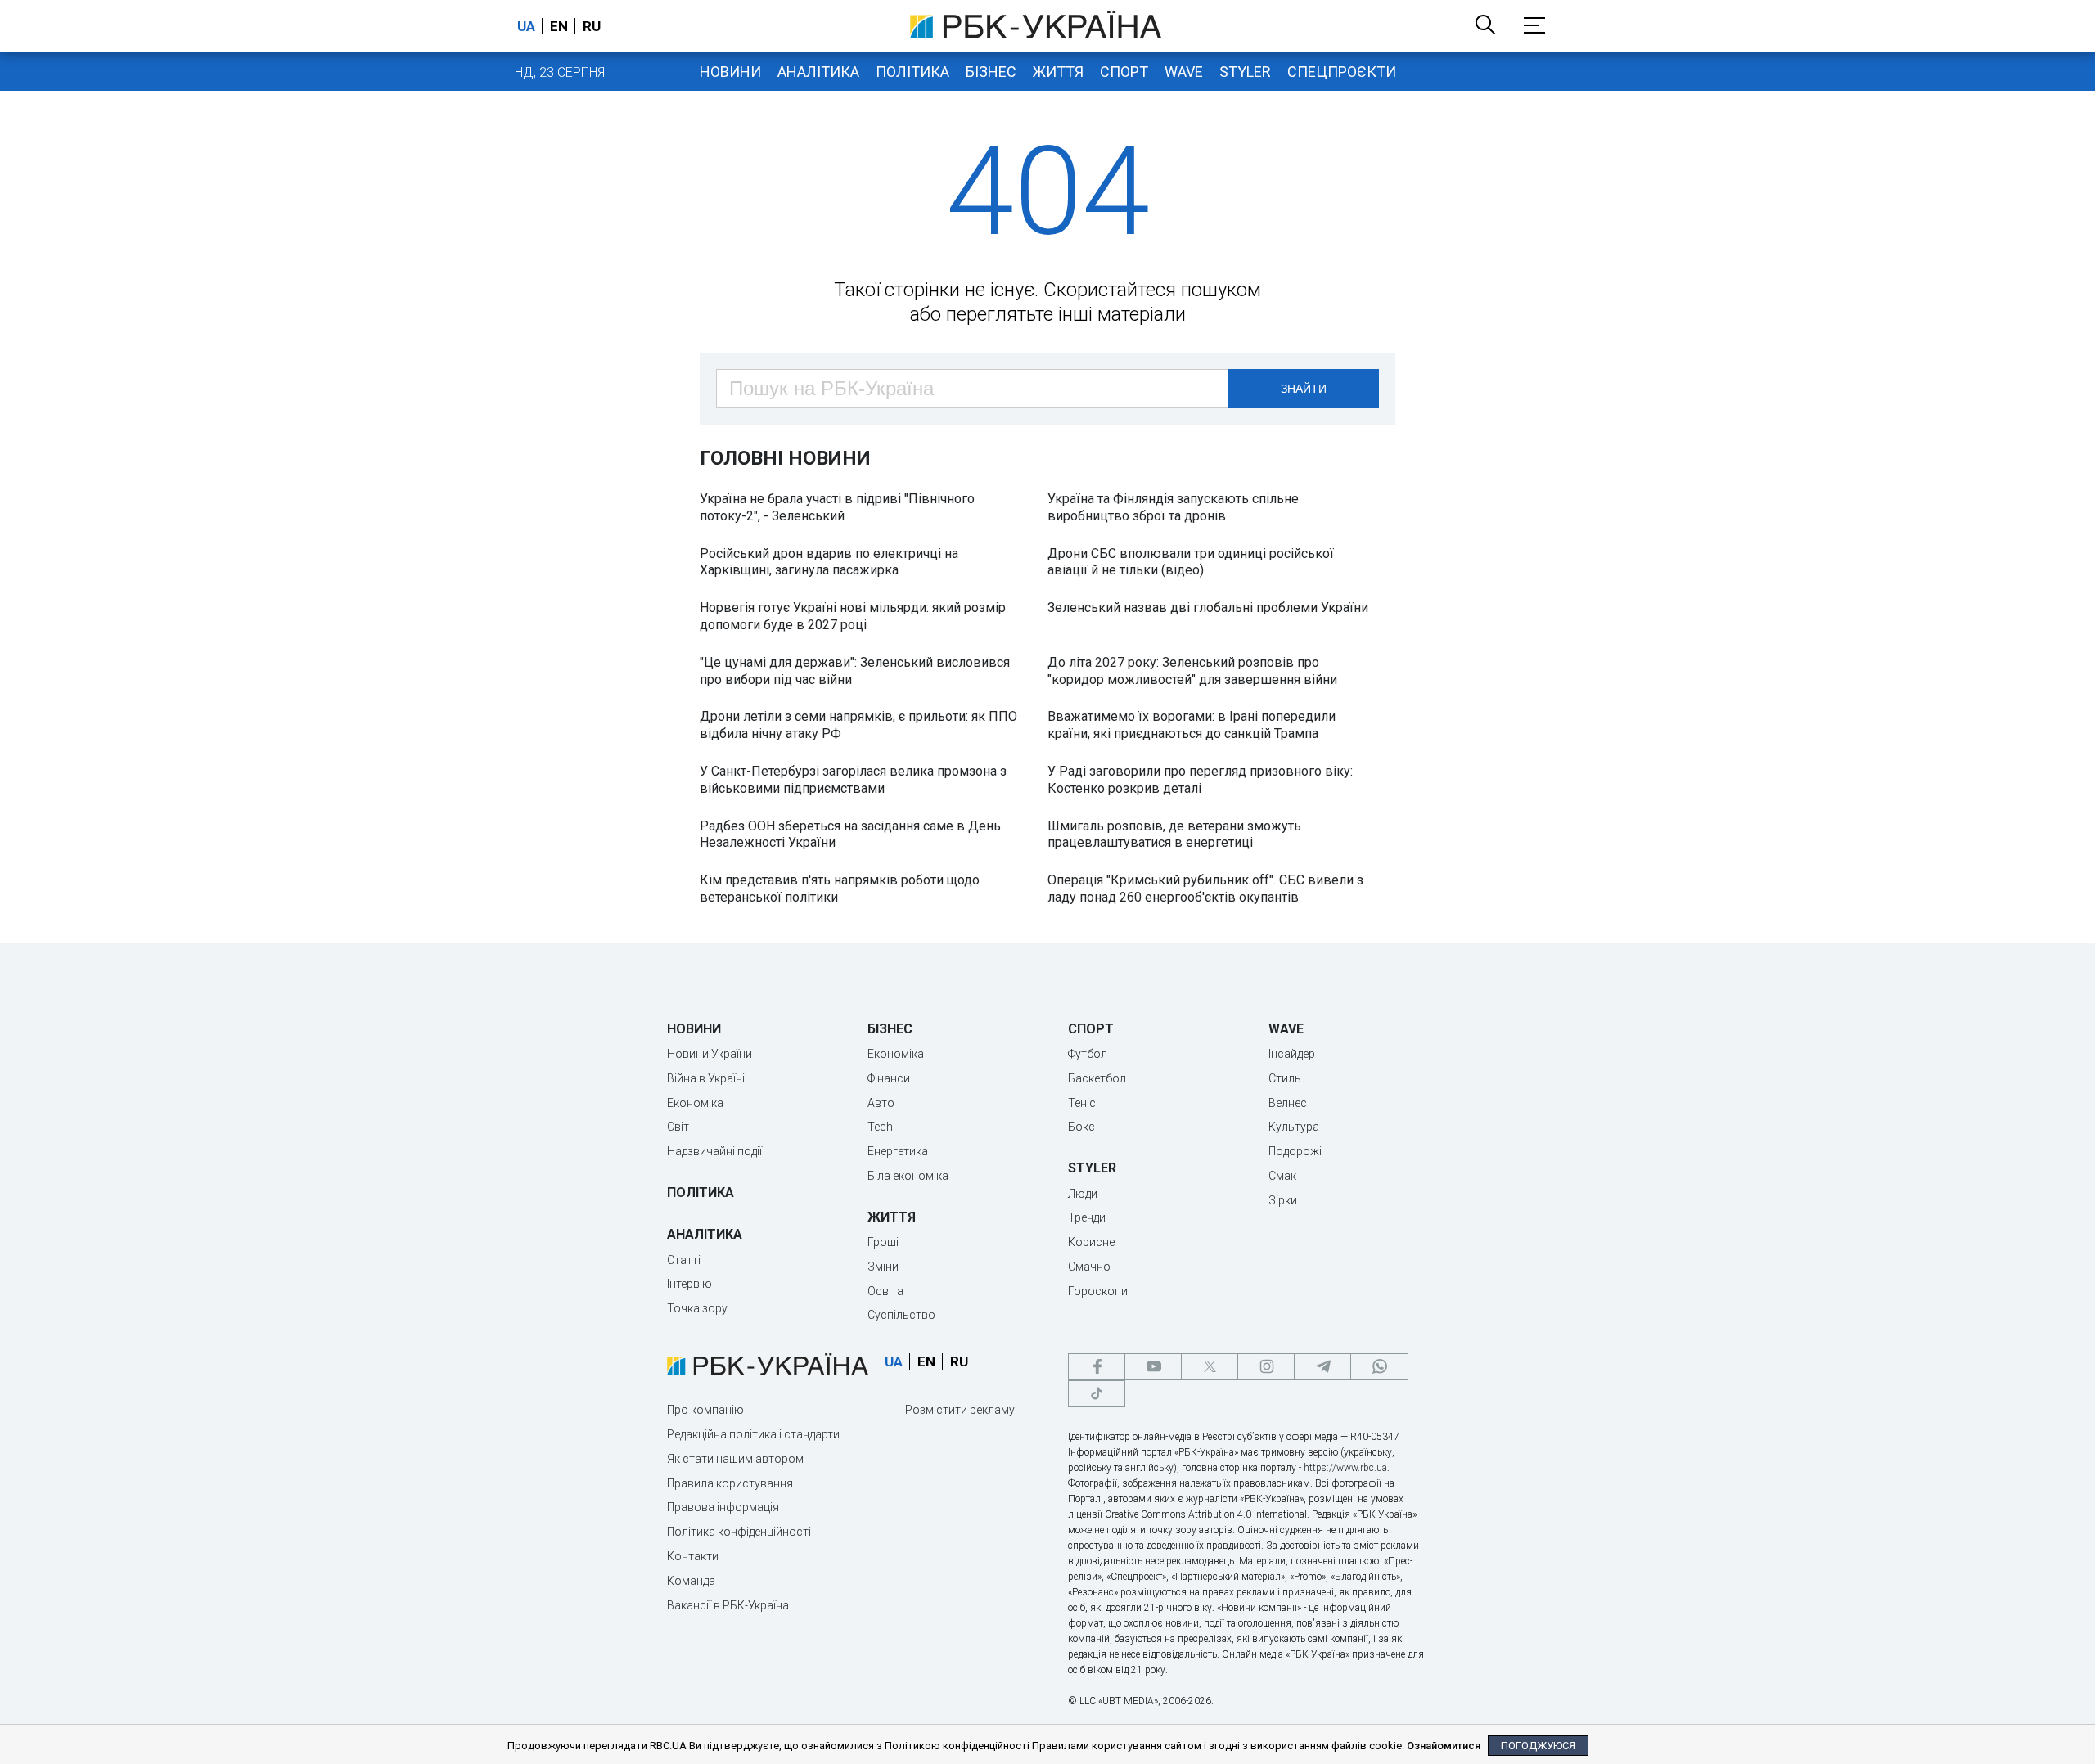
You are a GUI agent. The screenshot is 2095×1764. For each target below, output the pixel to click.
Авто (881, 1103)
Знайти (1304, 389)
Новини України (710, 1054)
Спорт (1124, 72)
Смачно (1089, 1267)
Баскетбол (1097, 1078)
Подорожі (1295, 1151)
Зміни (883, 1267)
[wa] (1379, 1367)
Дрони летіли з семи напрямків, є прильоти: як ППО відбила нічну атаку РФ (858, 725)
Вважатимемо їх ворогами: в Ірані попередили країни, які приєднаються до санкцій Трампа (1192, 725)
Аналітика (818, 72)
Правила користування (730, 1483)
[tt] (1097, 1394)
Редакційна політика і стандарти (753, 1434)
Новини (730, 72)
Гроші (883, 1242)
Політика (912, 72)
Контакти (693, 1556)
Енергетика (898, 1151)
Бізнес (991, 72)
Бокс (1081, 1127)
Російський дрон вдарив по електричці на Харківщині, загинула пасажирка (829, 562)
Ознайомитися (1444, 1746)
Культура (1294, 1127)
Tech (880, 1127)
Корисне (1091, 1242)
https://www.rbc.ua (1345, 1468)
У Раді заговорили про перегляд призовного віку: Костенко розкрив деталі (1200, 780)
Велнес (1288, 1103)
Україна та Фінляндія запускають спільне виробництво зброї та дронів (1173, 507)
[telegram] (1322, 1367)
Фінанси (889, 1078)
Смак (1282, 1176)
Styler (1245, 72)
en (559, 26)
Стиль (1285, 1078)
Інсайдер (1292, 1054)
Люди (1083, 1194)
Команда (691, 1581)
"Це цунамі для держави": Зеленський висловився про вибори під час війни (855, 671)
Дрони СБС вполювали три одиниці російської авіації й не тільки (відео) (1191, 562)
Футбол (1088, 1054)
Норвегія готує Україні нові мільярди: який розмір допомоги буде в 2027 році (853, 616)
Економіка (695, 1103)
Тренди (1087, 1217)
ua (526, 26)
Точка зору (697, 1308)
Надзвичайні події (714, 1151)
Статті (684, 1260)
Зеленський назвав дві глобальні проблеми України (1208, 607)
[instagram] (1266, 1367)
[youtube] (1153, 1367)
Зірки (1283, 1200)
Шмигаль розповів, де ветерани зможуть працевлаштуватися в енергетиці (1174, 835)
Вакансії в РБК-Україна (728, 1605)
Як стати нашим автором (735, 1459)
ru (592, 26)
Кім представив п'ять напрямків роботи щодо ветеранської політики (840, 889)
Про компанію (705, 1410)
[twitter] (1210, 1367)
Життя (1058, 72)
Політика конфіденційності (739, 1532)
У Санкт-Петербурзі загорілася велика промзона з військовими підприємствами (853, 780)
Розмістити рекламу (960, 1410)
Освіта (885, 1291)
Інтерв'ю (689, 1284)
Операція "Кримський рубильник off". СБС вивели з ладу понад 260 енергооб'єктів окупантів (1205, 889)
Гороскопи (1098, 1291)
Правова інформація (723, 1507)
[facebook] (1097, 1367)
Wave (1184, 72)
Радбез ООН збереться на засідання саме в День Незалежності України (850, 835)
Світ (678, 1127)
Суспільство (901, 1315)
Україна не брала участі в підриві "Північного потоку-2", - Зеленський (837, 507)
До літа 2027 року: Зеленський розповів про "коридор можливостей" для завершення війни (1192, 671)
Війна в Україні (706, 1078)
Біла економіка (908, 1176)
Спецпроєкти (1342, 72)
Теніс (1082, 1103)
